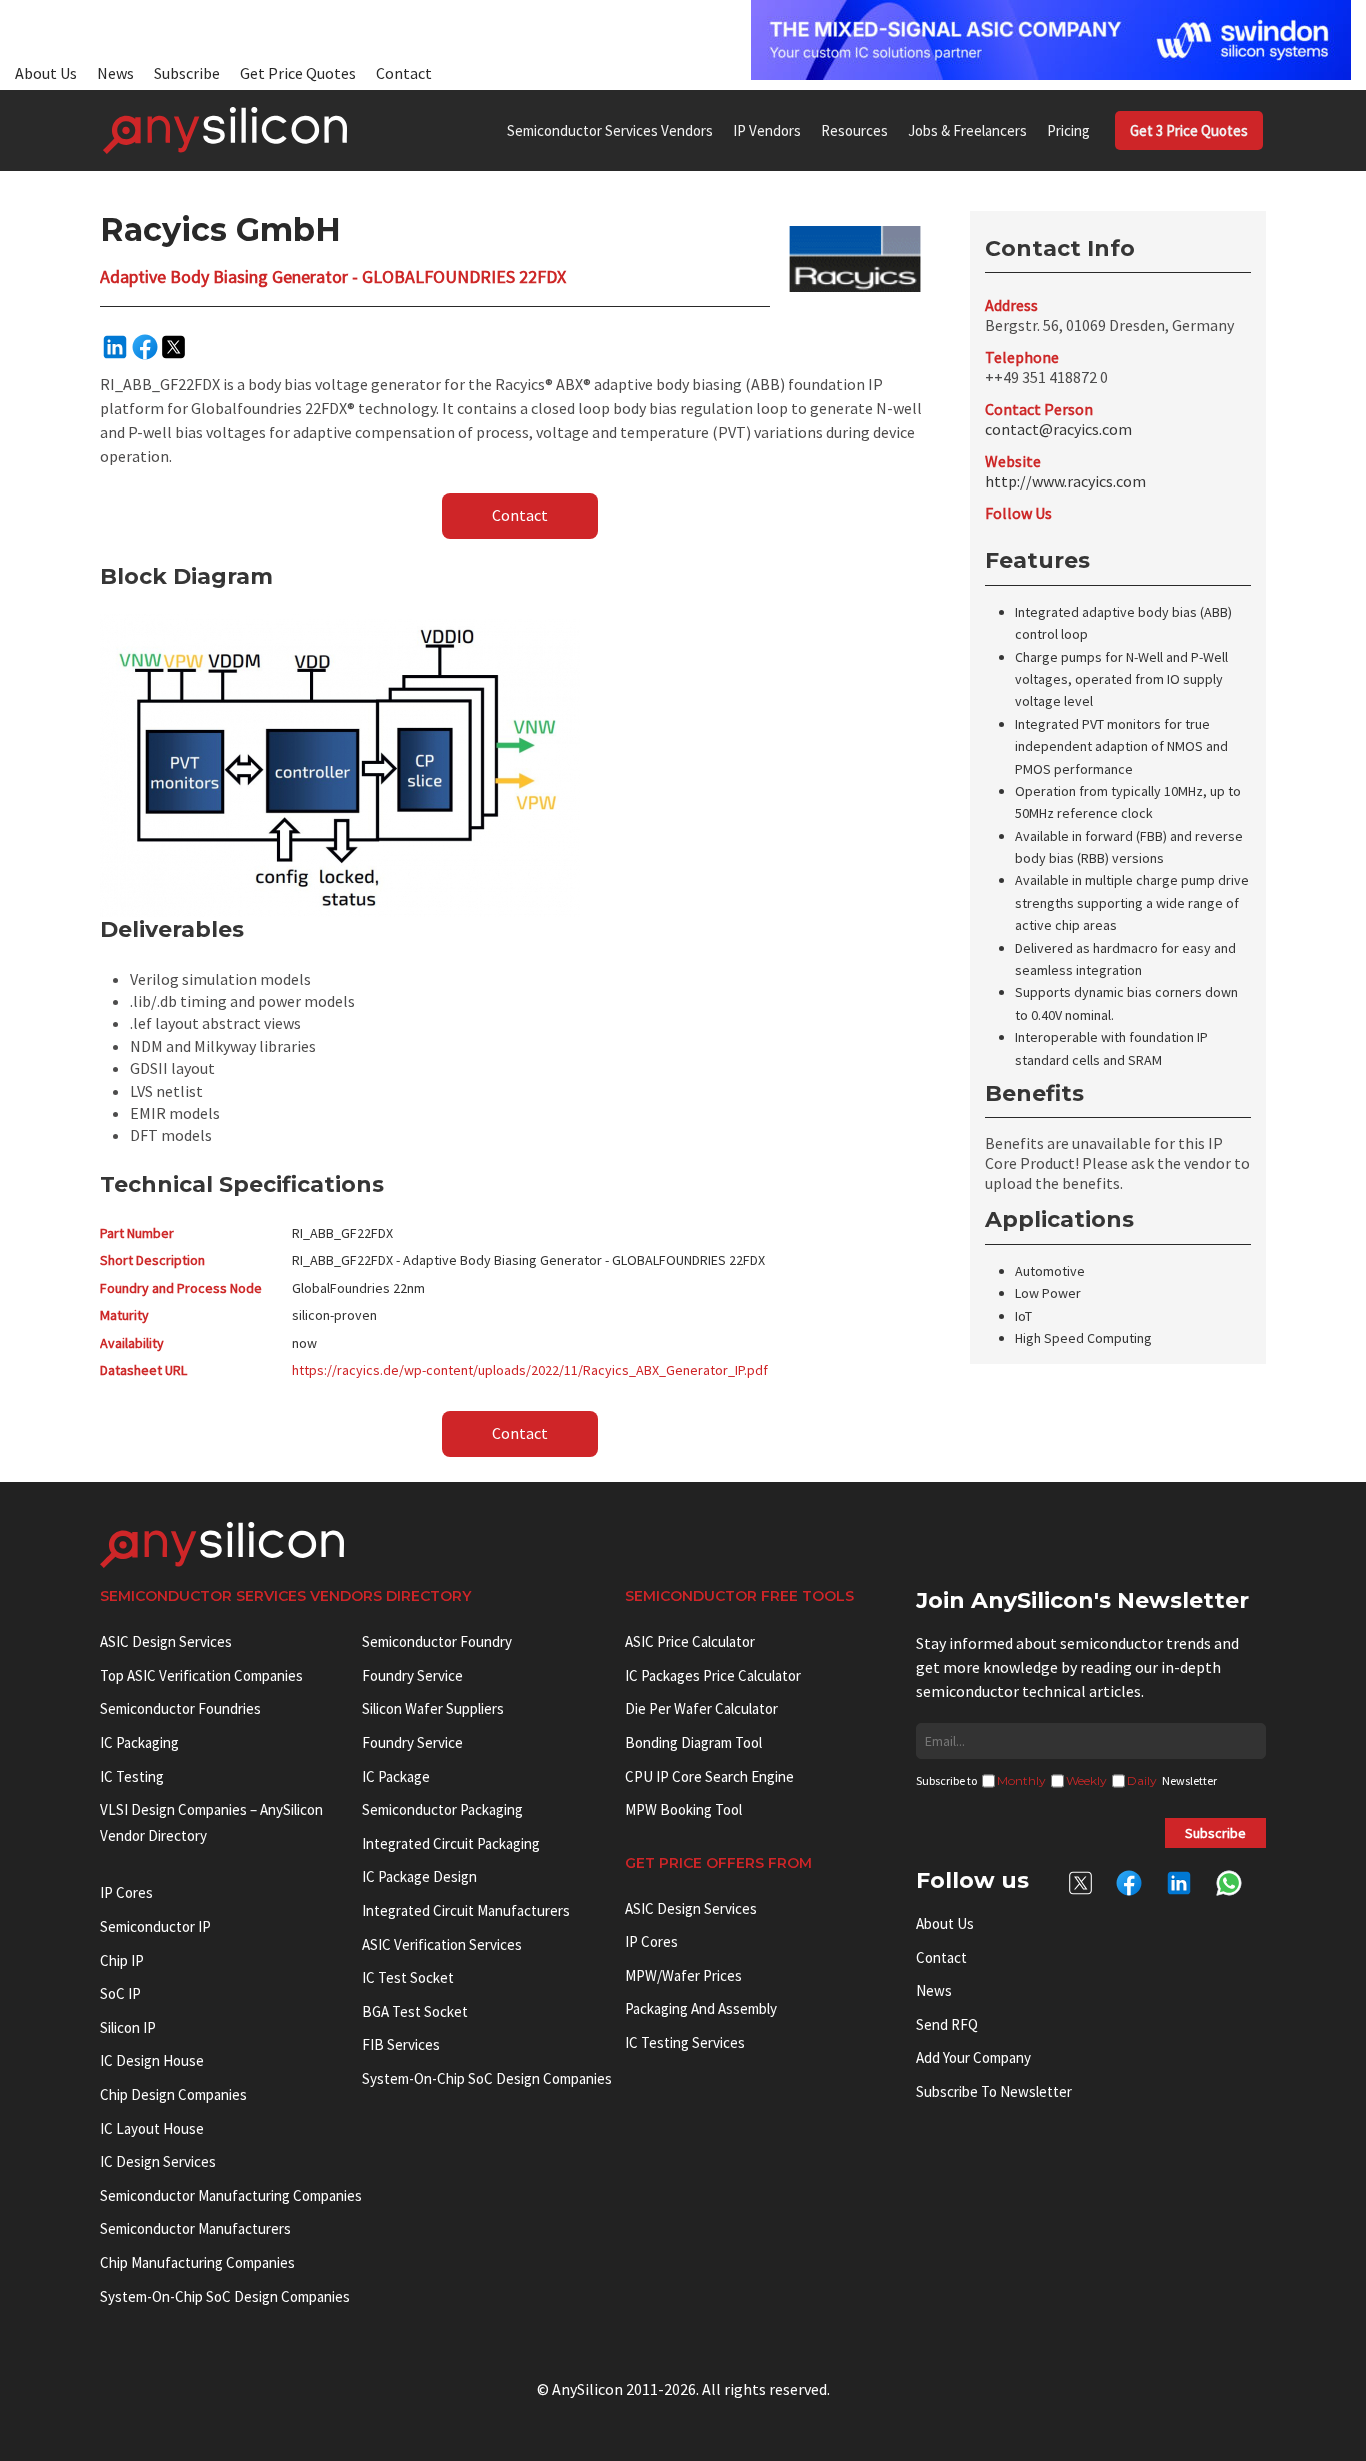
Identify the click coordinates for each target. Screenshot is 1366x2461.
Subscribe (187, 73)
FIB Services (401, 2044)
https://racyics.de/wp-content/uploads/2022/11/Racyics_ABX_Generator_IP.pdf (530, 1370)
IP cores (126, 1892)
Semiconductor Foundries (180, 1708)
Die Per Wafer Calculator (701, 1708)
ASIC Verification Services (442, 1944)
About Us (46, 73)
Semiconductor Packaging (442, 1809)
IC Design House (152, 2060)
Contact (404, 73)
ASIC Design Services (166, 1641)
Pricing (1068, 130)
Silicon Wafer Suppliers (433, 1708)
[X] (173, 347)
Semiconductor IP (155, 1926)
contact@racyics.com (1058, 429)
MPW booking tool (683, 1809)
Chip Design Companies (173, 2094)
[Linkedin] (115, 347)
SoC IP (120, 1993)
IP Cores (651, 1941)
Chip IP (122, 1960)
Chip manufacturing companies (197, 2262)
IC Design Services (158, 2161)
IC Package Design (419, 1876)
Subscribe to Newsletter (994, 2091)
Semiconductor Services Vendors (610, 130)
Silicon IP (128, 2027)
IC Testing (132, 1776)
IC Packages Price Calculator (713, 1675)
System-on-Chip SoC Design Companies (225, 2296)
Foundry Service (412, 1675)
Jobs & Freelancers (967, 130)
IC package (396, 1776)
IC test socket (408, 1977)
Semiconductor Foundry (437, 1641)
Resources (854, 130)
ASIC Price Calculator (690, 1641)
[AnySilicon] (225, 130)
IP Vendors (767, 130)
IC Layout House (152, 2128)
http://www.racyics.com (1065, 481)
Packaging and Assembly (701, 2008)
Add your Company (973, 2057)
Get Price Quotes (298, 73)
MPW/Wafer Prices (683, 1975)
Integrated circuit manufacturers (466, 1910)
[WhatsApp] (1229, 1889)
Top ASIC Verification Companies (201, 1675)
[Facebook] (145, 347)
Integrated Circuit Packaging (451, 1843)
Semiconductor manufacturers (195, 2228)
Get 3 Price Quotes (1189, 130)
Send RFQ (947, 2024)
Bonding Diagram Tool (693, 1742)
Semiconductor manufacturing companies (231, 2195)
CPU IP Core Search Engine (709, 1776)
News (115, 73)
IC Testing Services (685, 2042)
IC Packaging (139, 1742)
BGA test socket (415, 2011)
